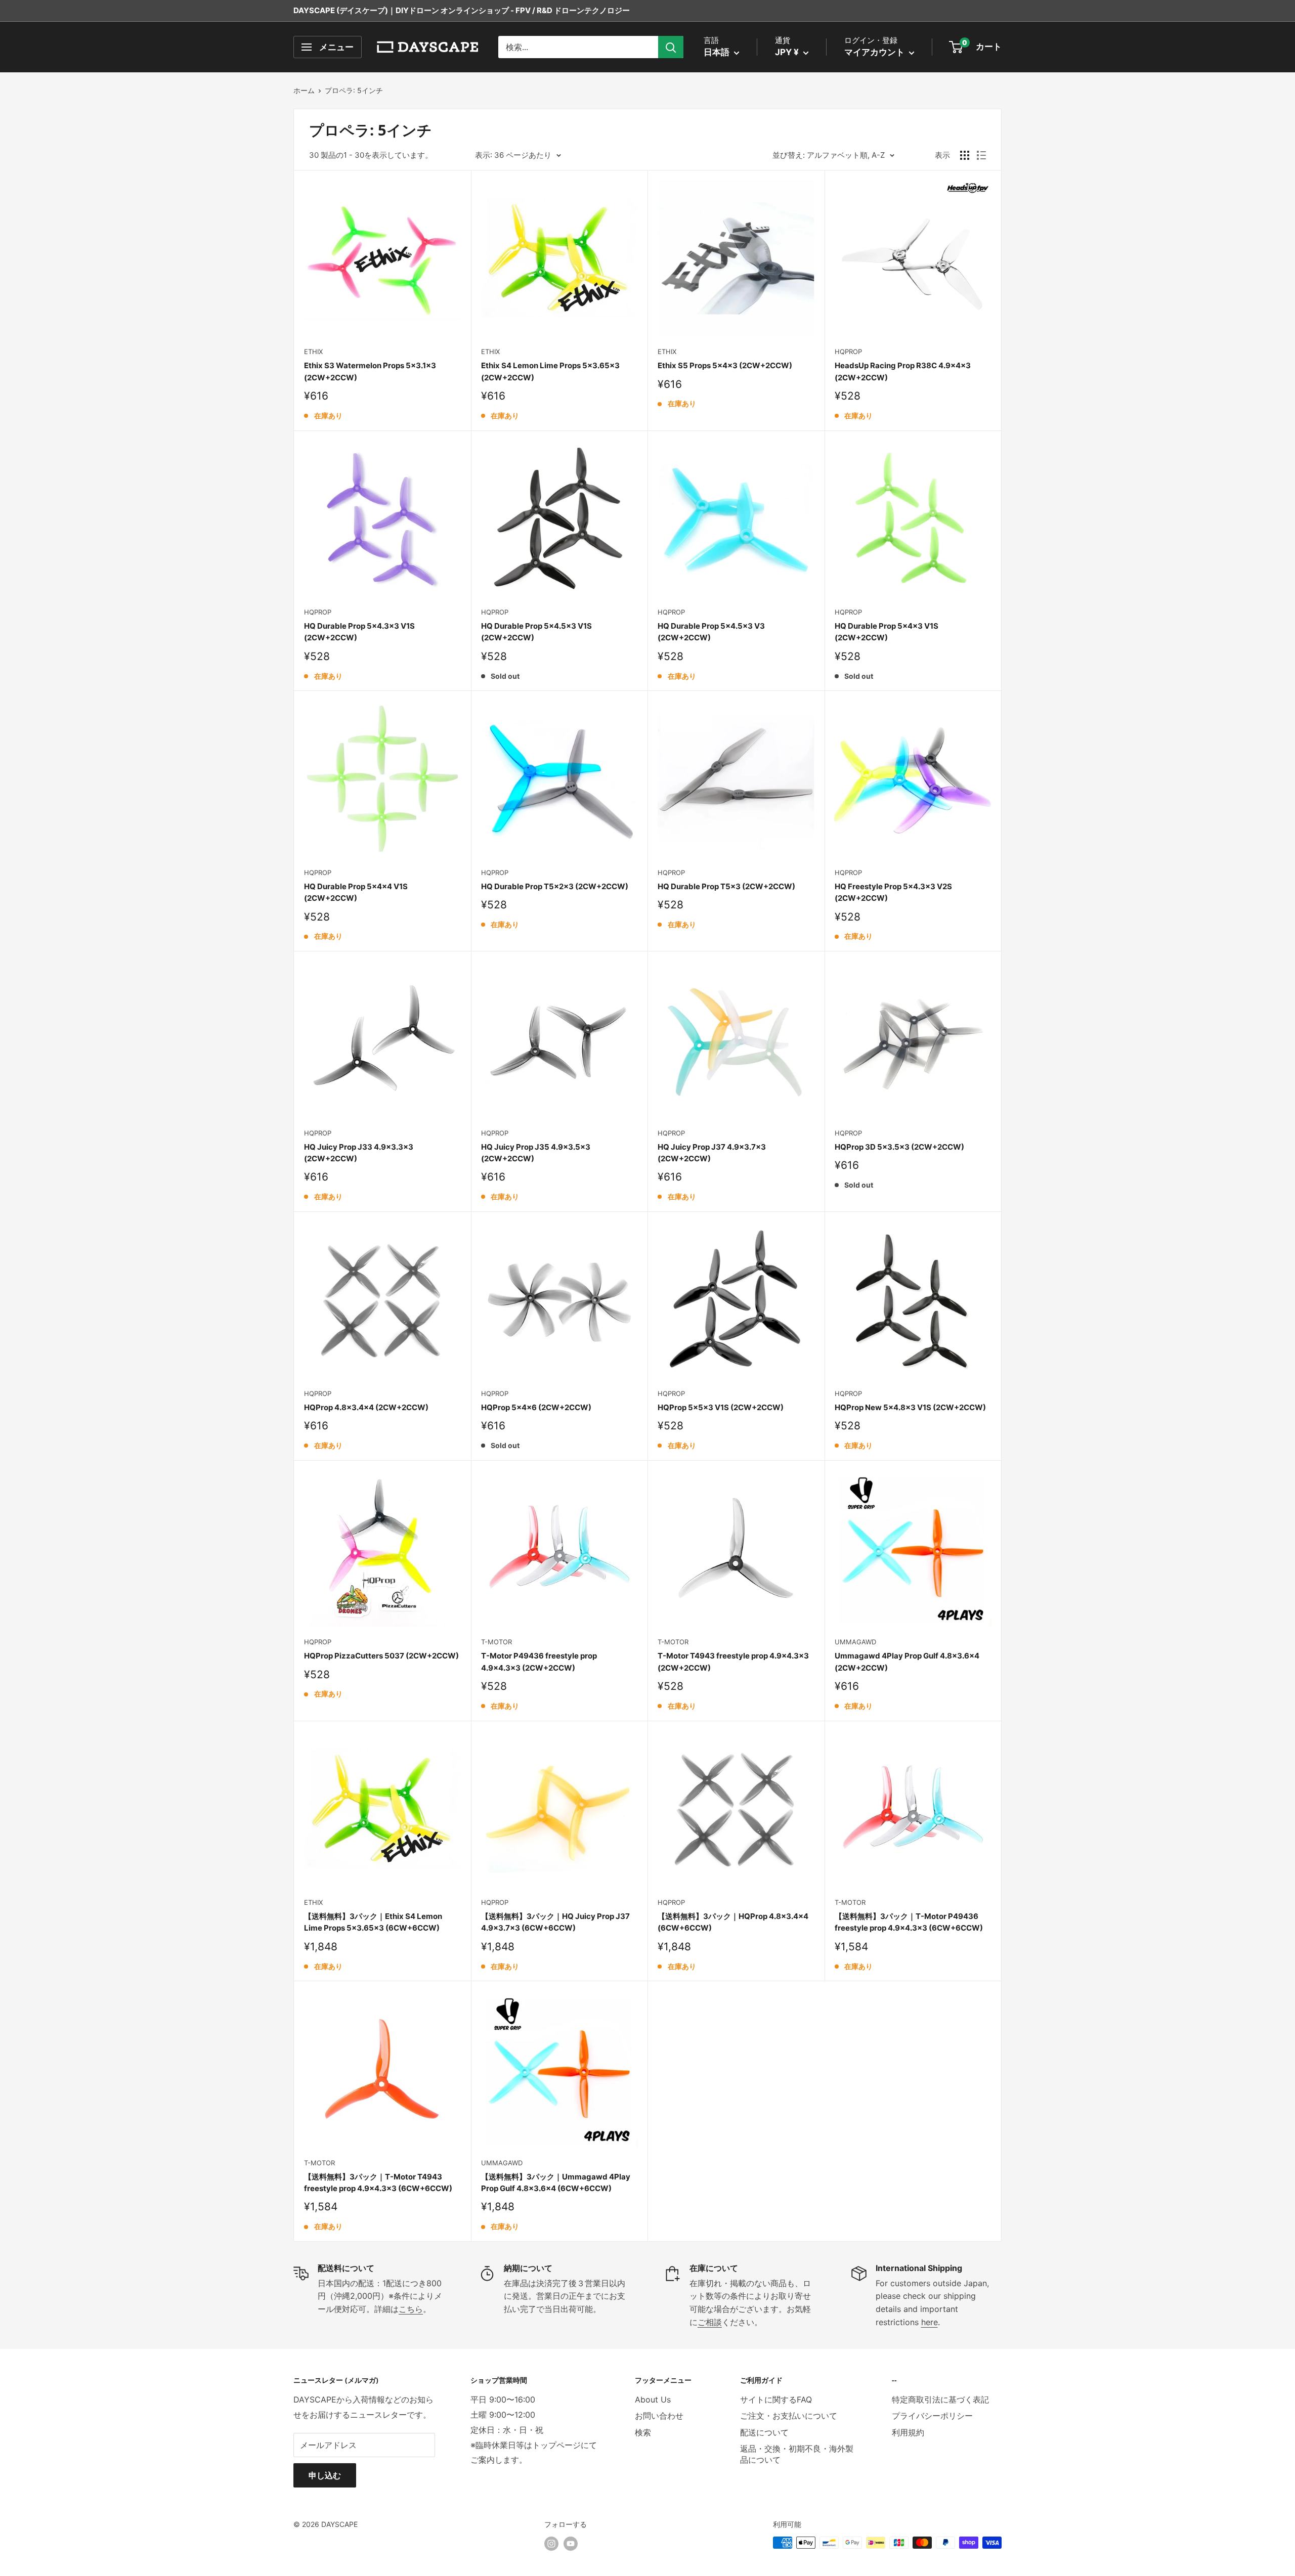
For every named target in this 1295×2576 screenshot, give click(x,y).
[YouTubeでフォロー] (571, 2544)
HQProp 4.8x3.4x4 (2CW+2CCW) (366, 1407)
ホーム (304, 90)
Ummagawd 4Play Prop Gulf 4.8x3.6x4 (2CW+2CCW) (907, 1662)
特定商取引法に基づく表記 (940, 2399)
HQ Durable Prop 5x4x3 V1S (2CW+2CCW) (887, 632)
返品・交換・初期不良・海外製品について (797, 2454)
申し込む (325, 2475)
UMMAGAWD (855, 1642)
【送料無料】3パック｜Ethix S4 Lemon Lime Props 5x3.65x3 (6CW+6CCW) (373, 1922)
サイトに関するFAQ (776, 2399)
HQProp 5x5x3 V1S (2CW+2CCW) (721, 1407)
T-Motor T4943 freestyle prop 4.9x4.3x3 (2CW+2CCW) (733, 1662)
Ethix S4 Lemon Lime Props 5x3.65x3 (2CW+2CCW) (550, 371)
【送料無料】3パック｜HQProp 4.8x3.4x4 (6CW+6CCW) (733, 1922)
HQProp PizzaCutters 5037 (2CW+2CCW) (381, 1656)
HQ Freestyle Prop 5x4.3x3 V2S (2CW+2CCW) (893, 892)
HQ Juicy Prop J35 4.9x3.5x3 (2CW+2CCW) (536, 1153)
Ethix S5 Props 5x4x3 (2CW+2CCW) (725, 365)
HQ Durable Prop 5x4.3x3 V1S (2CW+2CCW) (359, 632)
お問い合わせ (659, 2416)
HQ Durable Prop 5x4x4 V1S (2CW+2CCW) (356, 892)
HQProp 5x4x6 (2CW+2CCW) (536, 1407)
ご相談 (710, 2322)
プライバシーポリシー (932, 2416)
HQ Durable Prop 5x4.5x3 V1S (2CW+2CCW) (536, 632)
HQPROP (848, 352)
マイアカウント (875, 52)
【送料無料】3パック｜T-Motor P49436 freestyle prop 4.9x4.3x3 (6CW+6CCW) (909, 1922)
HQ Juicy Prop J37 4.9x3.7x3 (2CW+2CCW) (712, 1153)
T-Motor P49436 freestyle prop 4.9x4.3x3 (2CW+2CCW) (539, 1662)
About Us (653, 2399)
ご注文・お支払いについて (789, 2416)
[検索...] (671, 47)
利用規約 (908, 2432)
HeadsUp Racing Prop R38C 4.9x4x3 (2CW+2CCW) (903, 371)
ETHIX (313, 352)
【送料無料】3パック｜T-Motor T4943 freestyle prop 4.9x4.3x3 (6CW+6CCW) (378, 2182)
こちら (411, 2309)
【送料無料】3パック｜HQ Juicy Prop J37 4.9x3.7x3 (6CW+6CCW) (555, 1922)
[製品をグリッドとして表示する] (965, 155)
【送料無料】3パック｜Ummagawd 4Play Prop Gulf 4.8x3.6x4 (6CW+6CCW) (556, 2182)
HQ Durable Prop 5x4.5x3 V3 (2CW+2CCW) (711, 632)
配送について (764, 2432)
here (930, 2322)
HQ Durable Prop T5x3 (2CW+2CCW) (726, 886)
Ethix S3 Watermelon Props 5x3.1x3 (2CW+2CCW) (370, 371)
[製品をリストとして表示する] (981, 155)
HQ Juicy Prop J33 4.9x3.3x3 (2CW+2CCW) (359, 1153)
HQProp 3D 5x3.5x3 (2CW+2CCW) (899, 1147)
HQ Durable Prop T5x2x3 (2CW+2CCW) (555, 886)
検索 (643, 2432)
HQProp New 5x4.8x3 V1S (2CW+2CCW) (910, 1407)
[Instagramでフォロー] (551, 2544)
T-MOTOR (497, 1642)
